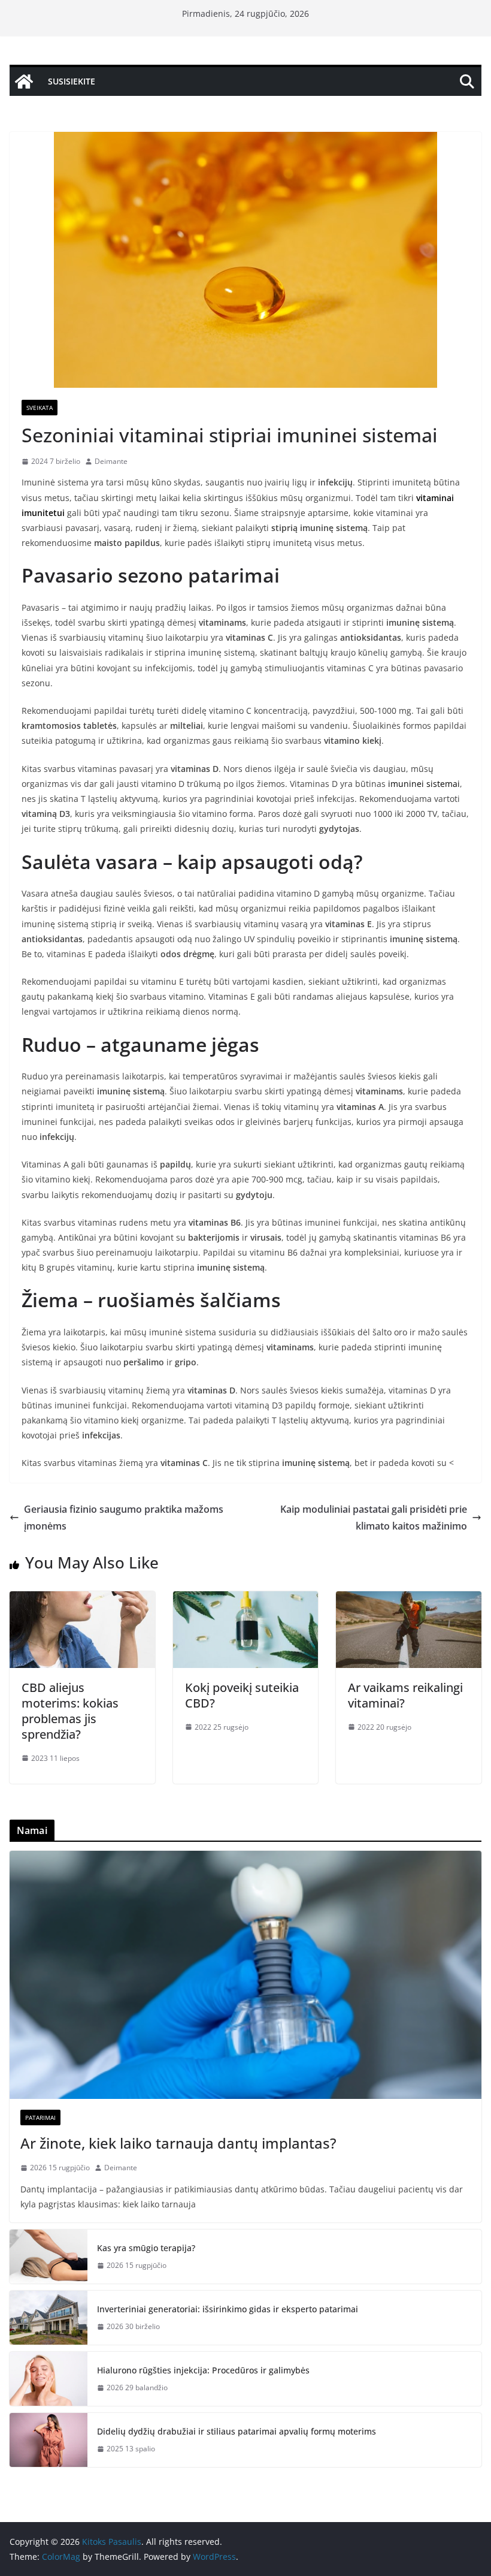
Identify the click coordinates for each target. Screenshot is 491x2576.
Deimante (111, 461)
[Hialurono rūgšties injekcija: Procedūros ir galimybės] (49, 2379)
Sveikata (40, 408)
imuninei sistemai (424, 784)
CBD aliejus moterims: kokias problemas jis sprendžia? (70, 1711)
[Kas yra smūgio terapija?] (49, 2257)
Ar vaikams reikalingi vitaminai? (405, 1695)
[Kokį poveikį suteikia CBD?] (246, 1600)
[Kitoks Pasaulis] (24, 82)
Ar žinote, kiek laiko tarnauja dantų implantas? (178, 2143)
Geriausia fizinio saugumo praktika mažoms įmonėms (124, 1518)
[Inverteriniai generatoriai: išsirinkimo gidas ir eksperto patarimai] (49, 2318)
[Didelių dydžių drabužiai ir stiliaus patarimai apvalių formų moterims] (49, 2440)
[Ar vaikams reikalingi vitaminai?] (409, 1600)
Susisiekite (72, 81)
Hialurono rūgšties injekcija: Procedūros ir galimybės (203, 2370)
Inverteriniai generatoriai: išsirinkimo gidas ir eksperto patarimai (228, 2309)
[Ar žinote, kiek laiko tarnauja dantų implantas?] (245, 1975)
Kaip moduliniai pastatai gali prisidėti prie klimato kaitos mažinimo (374, 1518)
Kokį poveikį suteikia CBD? (242, 1695)
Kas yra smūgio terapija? (146, 2248)
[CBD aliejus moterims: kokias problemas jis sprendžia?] (82, 1600)
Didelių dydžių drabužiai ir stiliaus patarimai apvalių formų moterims (237, 2431)
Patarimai (40, 2117)
